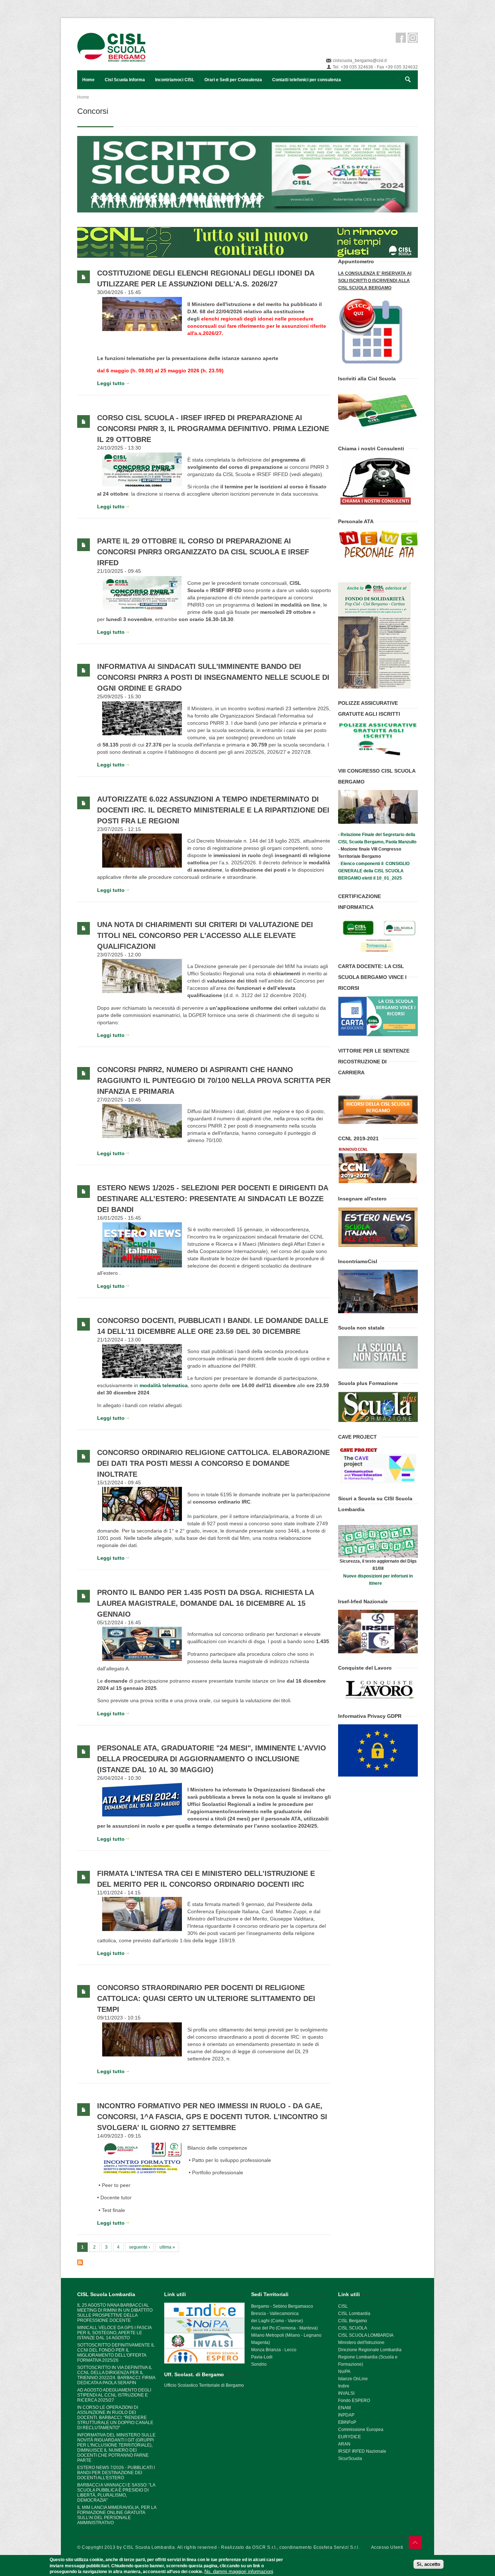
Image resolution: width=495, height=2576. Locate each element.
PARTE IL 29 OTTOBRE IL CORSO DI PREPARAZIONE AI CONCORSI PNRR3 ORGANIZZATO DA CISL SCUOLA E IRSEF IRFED (203, 552)
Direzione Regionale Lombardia (370, 2350)
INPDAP (346, 2415)
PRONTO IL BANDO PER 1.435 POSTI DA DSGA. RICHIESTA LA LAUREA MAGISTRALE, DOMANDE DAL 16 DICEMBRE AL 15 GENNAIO (205, 1603)
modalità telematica (164, 1385)
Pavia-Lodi (262, 2357)
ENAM (344, 2408)
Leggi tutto (111, 383)
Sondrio (259, 2364)
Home (88, 80)
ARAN (344, 2444)
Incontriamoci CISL (175, 80)
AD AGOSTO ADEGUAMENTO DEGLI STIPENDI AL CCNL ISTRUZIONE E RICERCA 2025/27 (114, 2395)
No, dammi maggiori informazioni (239, 2571)
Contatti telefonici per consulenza (307, 80)
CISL (343, 2306)
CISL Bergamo (353, 2321)
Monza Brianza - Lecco (274, 2350)
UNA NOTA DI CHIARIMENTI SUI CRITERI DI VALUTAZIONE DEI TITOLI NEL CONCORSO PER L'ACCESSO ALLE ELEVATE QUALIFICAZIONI (205, 935)
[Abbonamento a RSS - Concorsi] (204, 2262)
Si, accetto (429, 2564)
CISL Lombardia (354, 2314)
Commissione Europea (361, 2430)
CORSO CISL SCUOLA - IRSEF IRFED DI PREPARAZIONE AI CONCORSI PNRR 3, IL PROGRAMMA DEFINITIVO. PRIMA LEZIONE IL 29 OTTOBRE (213, 429)
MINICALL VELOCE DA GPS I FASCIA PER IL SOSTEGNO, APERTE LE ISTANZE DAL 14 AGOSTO (114, 2333)
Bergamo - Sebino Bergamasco (282, 2306)
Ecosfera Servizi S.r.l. (337, 2547)
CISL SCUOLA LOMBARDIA (366, 2335)
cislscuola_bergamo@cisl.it (360, 61)
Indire (344, 2386)
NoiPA (344, 2372)
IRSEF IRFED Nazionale (362, 2451)
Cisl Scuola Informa (125, 80)
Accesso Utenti (387, 2547)
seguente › (140, 2247)
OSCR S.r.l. (265, 2547)
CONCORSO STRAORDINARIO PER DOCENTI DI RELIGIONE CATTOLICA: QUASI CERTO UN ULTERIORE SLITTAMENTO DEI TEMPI (206, 1998)
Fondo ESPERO (354, 2401)
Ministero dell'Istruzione (361, 2343)
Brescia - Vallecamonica (275, 2314)
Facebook (401, 38)
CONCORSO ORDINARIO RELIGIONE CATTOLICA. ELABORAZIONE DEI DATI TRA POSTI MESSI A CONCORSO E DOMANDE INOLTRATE (213, 1463)
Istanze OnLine (353, 2379)
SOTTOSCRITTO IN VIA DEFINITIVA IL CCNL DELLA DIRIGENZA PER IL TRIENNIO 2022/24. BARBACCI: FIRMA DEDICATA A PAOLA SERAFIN (116, 2375)
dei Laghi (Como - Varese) (277, 2321)
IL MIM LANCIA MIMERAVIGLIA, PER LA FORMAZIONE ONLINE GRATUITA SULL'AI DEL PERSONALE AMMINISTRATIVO (117, 2515)
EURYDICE (350, 2437)
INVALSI (346, 2393)
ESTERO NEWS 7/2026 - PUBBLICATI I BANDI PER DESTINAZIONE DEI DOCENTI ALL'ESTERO (116, 2473)
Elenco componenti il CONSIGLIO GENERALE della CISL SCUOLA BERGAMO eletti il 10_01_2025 (374, 871)
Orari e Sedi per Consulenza (233, 80)
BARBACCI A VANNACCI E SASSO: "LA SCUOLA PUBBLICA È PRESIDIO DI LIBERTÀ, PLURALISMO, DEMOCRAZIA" (116, 2493)
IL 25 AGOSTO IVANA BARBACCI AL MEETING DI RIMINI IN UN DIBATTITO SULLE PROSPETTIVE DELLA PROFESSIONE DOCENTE (115, 2313)
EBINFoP (347, 2422)
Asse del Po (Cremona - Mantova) (284, 2328)
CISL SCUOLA (353, 2328)
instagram (413, 38)
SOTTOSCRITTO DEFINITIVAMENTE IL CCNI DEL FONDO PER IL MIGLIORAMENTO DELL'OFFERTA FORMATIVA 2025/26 (116, 2353)
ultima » (167, 2247)
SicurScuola (350, 2459)
